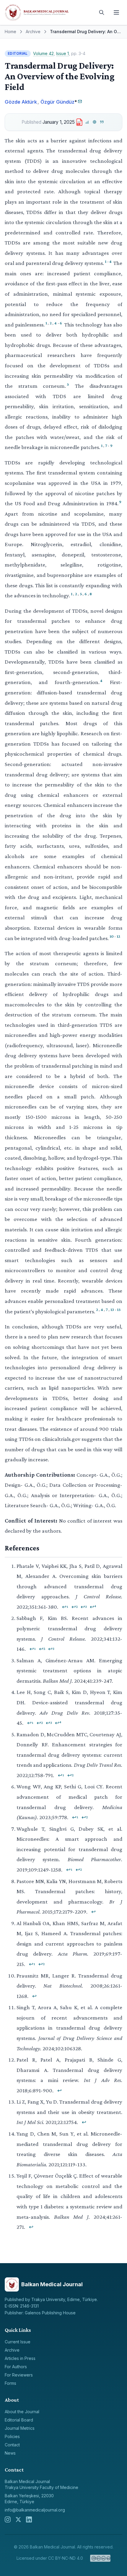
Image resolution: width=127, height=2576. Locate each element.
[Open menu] (116, 12)
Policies (12, 2436)
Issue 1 (62, 53)
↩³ (84, 1607)
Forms (10, 2383)
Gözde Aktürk (21, 102)
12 (118, 936)
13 (112, 1309)
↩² (75, 1607)
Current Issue (18, 2342)
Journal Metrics (20, 2428)
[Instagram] (8, 2519)
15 (119, 1309)
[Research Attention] (95, 122)
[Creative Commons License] (100, 2558)
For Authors (16, 2367)
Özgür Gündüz (57, 102)
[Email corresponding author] (80, 101)
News (10, 2453)
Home (10, 32)
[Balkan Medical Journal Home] (49, 12)
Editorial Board (19, 2420)
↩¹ (65, 1607)
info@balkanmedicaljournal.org (35, 2510)
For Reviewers (19, 2375)
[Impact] (87, 122)
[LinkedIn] (29, 2519)
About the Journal (22, 2412)
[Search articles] (102, 12)
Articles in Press (20, 2358)
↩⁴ (93, 1607)
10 (112, 936)
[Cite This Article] (102, 122)
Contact (12, 2445)
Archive (33, 32)
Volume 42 (43, 53)
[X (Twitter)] (18, 2519)
